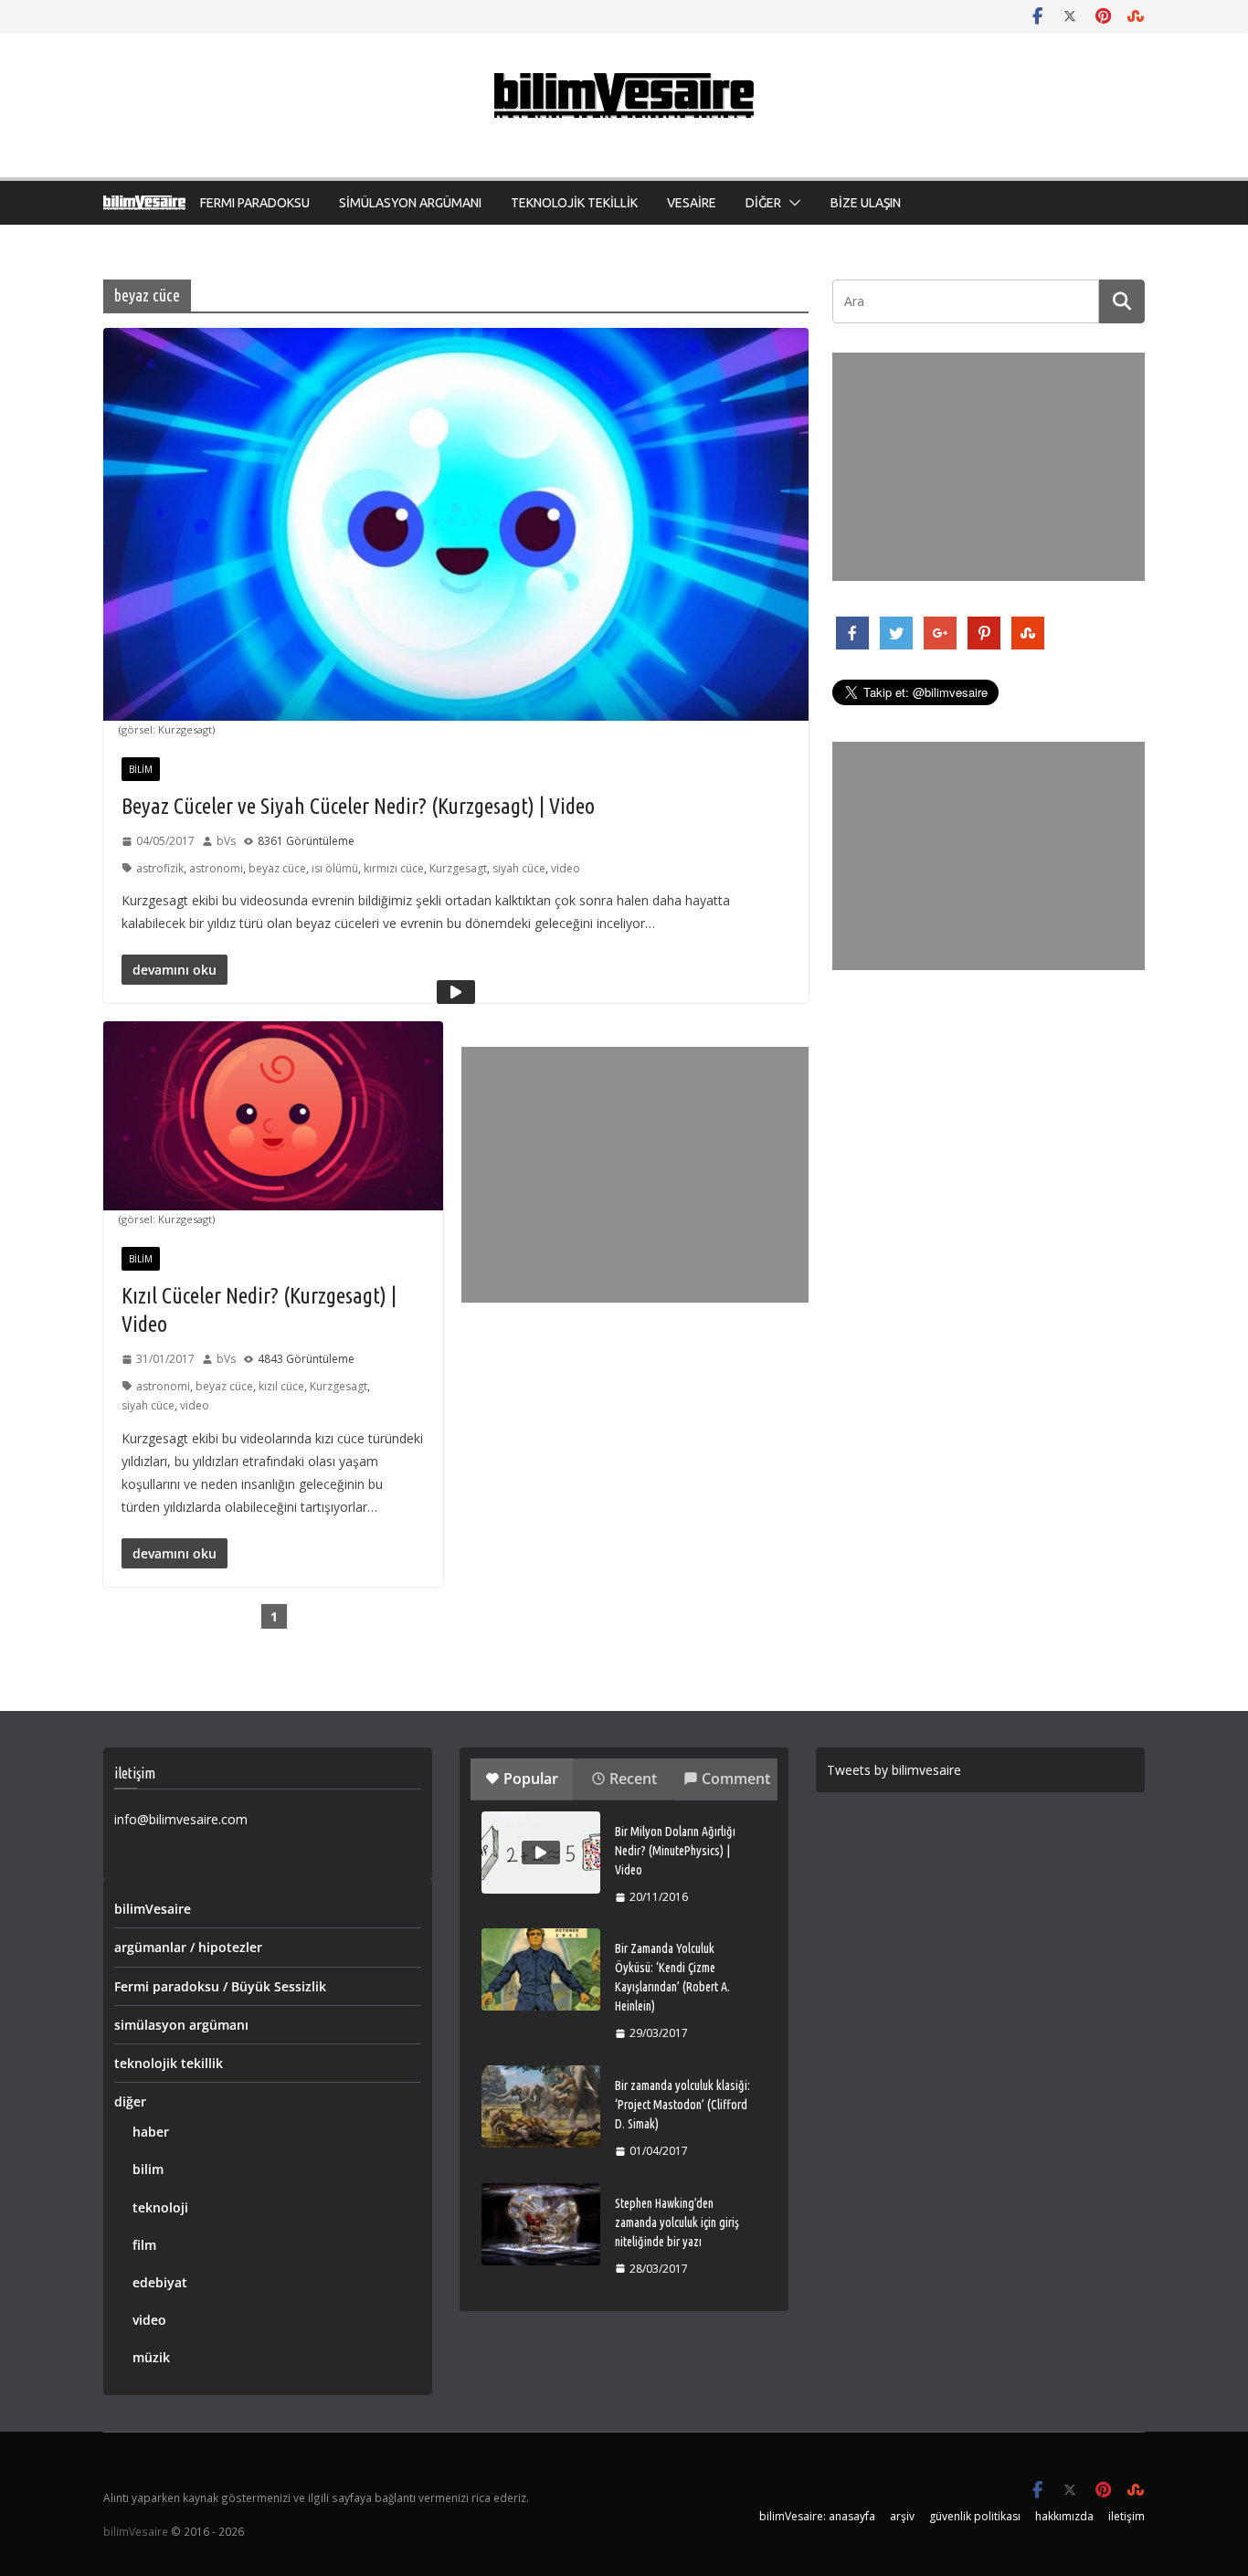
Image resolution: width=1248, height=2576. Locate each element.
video (566, 868)
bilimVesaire (153, 1909)
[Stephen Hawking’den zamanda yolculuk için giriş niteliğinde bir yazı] (541, 2224)
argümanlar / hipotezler (188, 1947)
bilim (141, 769)
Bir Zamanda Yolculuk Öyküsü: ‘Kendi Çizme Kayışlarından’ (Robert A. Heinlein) (672, 1977)
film (144, 2245)
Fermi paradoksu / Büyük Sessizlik (220, 1986)
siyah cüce (519, 868)
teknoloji (160, 2207)
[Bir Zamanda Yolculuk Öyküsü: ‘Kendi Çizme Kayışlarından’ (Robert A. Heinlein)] (541, 1969)
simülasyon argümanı (181, 2025)
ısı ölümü (335, 868)
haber (151, 2132)
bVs (226, 841)
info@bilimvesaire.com (181, 1819)
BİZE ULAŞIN (866, 203)
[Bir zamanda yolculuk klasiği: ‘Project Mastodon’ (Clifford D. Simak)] (541, 2106)
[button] (791, 203)
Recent (633, 1779)
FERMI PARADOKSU (255, 203)
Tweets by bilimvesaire (894, 1770)
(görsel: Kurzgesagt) (167, 729)
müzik (151, 2357)
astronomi (216, 868)
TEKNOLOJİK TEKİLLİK (574, 203)
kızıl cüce (281, 1386)
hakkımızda (1064, 2516)
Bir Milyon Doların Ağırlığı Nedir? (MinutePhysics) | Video (675, 1851)
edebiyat (160, 2282)
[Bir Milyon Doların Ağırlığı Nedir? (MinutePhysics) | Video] (541, 1853)
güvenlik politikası (975, 2516)
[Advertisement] (635, 1175)
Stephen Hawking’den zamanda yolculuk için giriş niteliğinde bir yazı (677, 2222)
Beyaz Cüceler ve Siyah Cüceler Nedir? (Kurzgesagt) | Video (358, 806)
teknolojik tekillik (169, 2063)
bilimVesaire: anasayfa (817, 2516)
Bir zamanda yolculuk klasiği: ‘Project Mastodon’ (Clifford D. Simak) (682, 2105)
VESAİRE (692, 203)
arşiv (902, 2516)
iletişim (1126, 2516)
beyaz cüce (277, 868)
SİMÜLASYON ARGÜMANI (410, 203)
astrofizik (160, 868)
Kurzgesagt (458, 868)
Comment (736, 1779)
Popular (531, 1779)
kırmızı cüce (394, 868)
